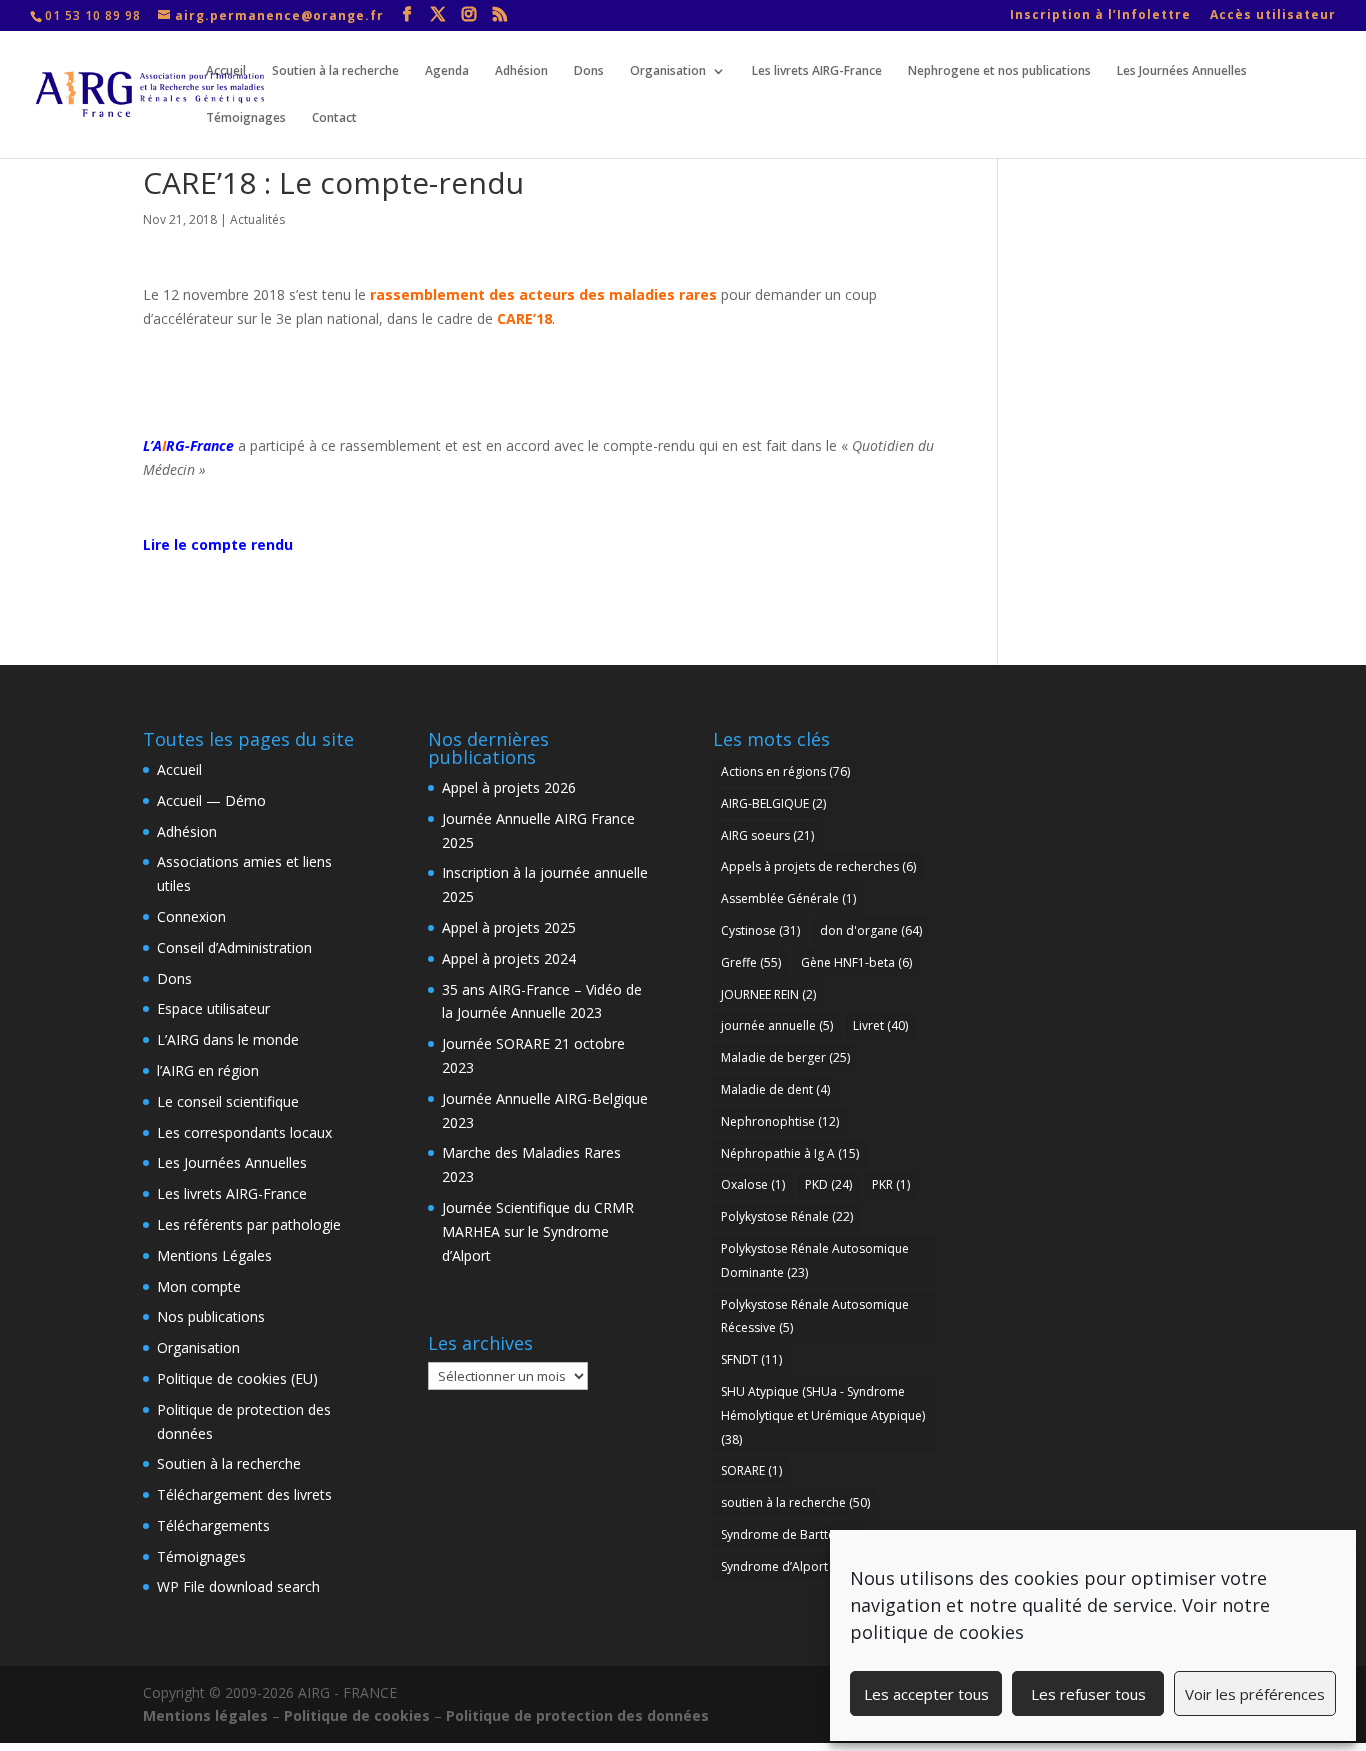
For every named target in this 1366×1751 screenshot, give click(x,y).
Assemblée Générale (788, 898)
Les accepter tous (926, 1694)
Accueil (226, 71)
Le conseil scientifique (228, 1101)
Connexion (191, 916)
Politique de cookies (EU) (237, 1378)
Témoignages (246, 118)
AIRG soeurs (767, 835)
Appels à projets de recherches (818, 866)
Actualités (257, 219)
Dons (589, 71)
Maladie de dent (775, 1089)
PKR (891, 1184)
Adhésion (521, 71)
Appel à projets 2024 (509, 958)
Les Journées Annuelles (1182, 71)
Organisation (668, 71)
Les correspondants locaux (244, 1132)
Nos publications (211, 1316)
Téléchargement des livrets (244, 1494)
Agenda (447, 71)
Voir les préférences (1255, 1694)
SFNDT (751, 1359)
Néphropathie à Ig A (790, 1153)
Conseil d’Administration (234, 947)
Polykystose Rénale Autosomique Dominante (815, 1260)
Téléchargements (213, 1525)
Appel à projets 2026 (509, 787)
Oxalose (753, 1184)
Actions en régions (785, 771)
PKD (828, 1184)
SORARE (751, 1470)
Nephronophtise (780, 1121)
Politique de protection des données (577, 1715)
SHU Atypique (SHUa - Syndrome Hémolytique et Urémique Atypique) (823, 1415)
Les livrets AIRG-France (817, 71)
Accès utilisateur (1273, 16)
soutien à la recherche (795, 1502)
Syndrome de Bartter (789, 1534)
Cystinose (760, 930)
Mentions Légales (214, 1255)
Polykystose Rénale (787, 1216)
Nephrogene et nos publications (999, 71)
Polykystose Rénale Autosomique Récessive (815, 1316)
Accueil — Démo (211, 800)
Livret (880, 1025)
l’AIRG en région (208, 1070)
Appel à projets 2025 (509, 927)
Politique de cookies (357, 1715)
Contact (334, 118)
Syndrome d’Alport (786, 1566)
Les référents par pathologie (249, 1224)
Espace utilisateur (213, 1008)
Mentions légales (205, 1715)
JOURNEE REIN (768, 994)
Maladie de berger (785, 1057)
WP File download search (238, 1586)
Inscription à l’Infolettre (1100, 16)
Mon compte (199, 1286)
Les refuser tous (1088, 1694)
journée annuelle (777, 1025)
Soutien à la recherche (335, 71)
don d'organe (871, 930)
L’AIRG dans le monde (228, 1039)
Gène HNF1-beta (856, 962)
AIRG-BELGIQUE (773, 803)
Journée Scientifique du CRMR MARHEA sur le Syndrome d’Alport (538, 1231)
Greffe (751, 962)
